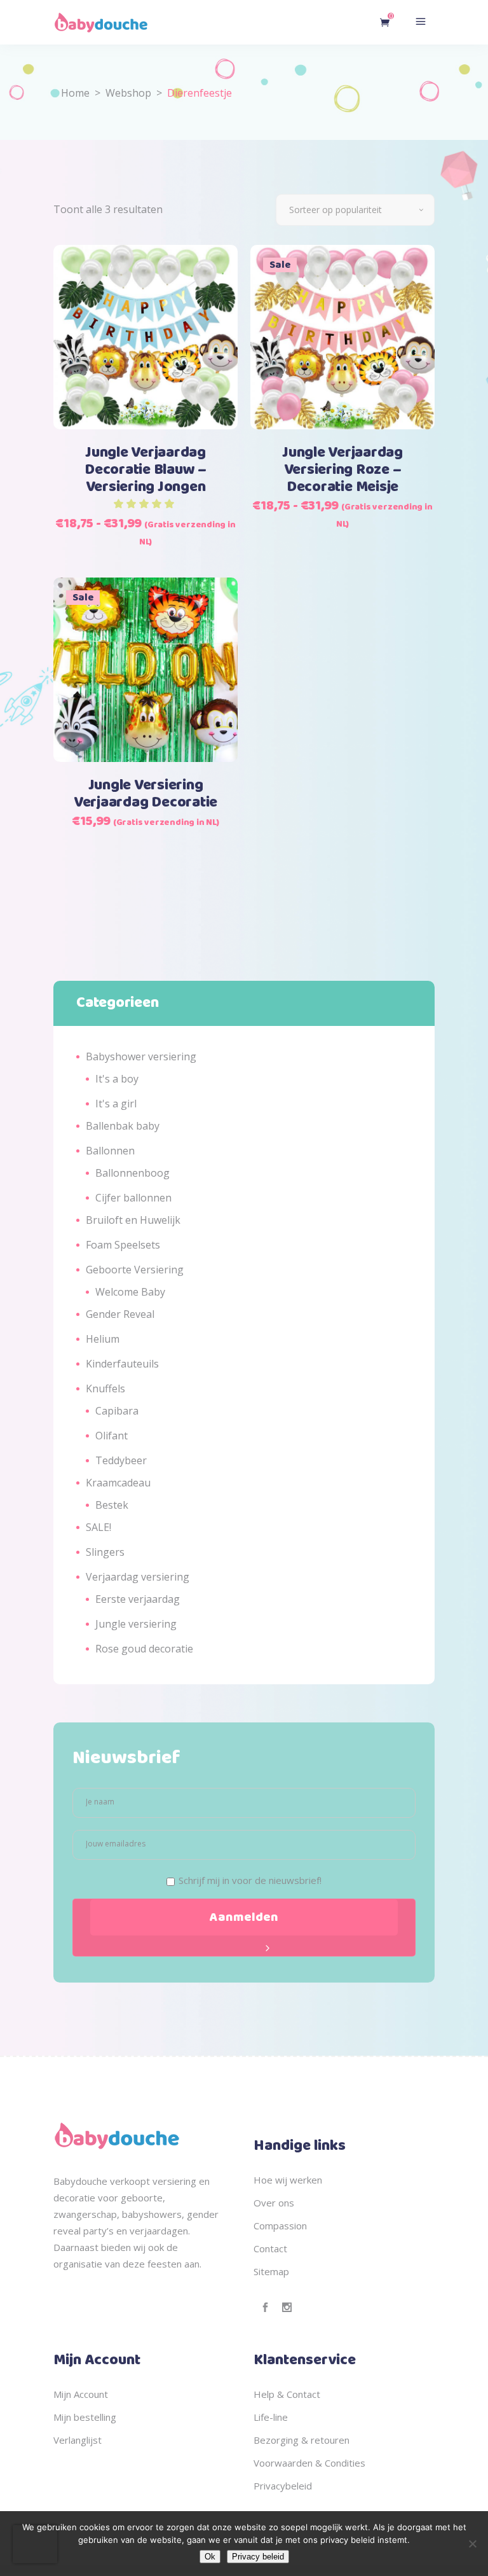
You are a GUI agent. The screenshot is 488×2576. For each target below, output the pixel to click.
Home (75, 93)
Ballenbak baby (123, 1126)
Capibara (117, 1411)
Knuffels (105, 1388)
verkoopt (130, 2181)
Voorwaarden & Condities (309, 2463)
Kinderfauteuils (122, 1364)
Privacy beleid (258, 2557)
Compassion (280, 2226)
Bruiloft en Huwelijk (133, 1220)
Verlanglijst (78, 2440)
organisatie (78, 2264)
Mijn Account (81, 2394)
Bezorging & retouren (302, 2440)
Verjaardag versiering (138, 1577)
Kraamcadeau (118, 1483)
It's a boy (117, 1079)
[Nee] (472, 2544)
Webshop (128, 93)
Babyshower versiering (141, 1056)
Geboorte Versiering (135, 1270)
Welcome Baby (130, 1292)
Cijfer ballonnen (133, 1198)
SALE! (98, 1527)
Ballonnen (110, 1151)
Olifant (112, 1436)
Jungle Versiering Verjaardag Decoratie (146, 794)
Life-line (271, 2417)
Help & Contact (287, 2394)
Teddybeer (121, 1460)
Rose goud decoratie (144, 1649)
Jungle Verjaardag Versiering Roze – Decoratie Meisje (342, 470)
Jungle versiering (136, 1624)
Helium (103, 1339)
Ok (210, 2557)
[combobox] (355, 210)
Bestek (112, 1505)
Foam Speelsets (123, 1245)
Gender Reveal (120, 1314)
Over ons (274, 2203)
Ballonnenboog (132, 1173)
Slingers (105, 1552)
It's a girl (116, 1104)
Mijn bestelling (85, 2417)
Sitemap (271, 2271)
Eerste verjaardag (138, 1599)
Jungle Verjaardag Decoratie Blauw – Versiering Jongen (146, 470)
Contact (270, 2248)
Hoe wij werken (288, 2180)
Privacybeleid (283, 2486)
